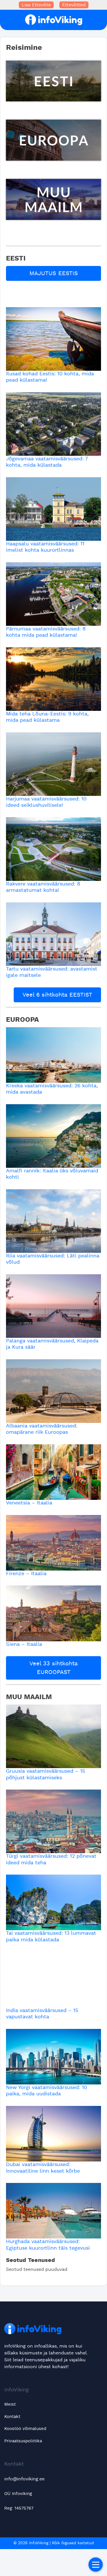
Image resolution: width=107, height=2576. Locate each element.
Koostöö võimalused (25, 2429)
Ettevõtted (74, 5)
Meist (10, 2404)
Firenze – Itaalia (26, 1574)
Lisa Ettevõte (36, 5)
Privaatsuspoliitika (23, 2441)
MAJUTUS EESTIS (54, 273)
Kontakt (12, 2417)
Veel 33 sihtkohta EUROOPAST (53, 1668)
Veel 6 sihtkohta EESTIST (57, 995)
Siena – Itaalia (24, 1644)
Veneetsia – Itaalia (29, 1503)
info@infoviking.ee (24, 2479)
